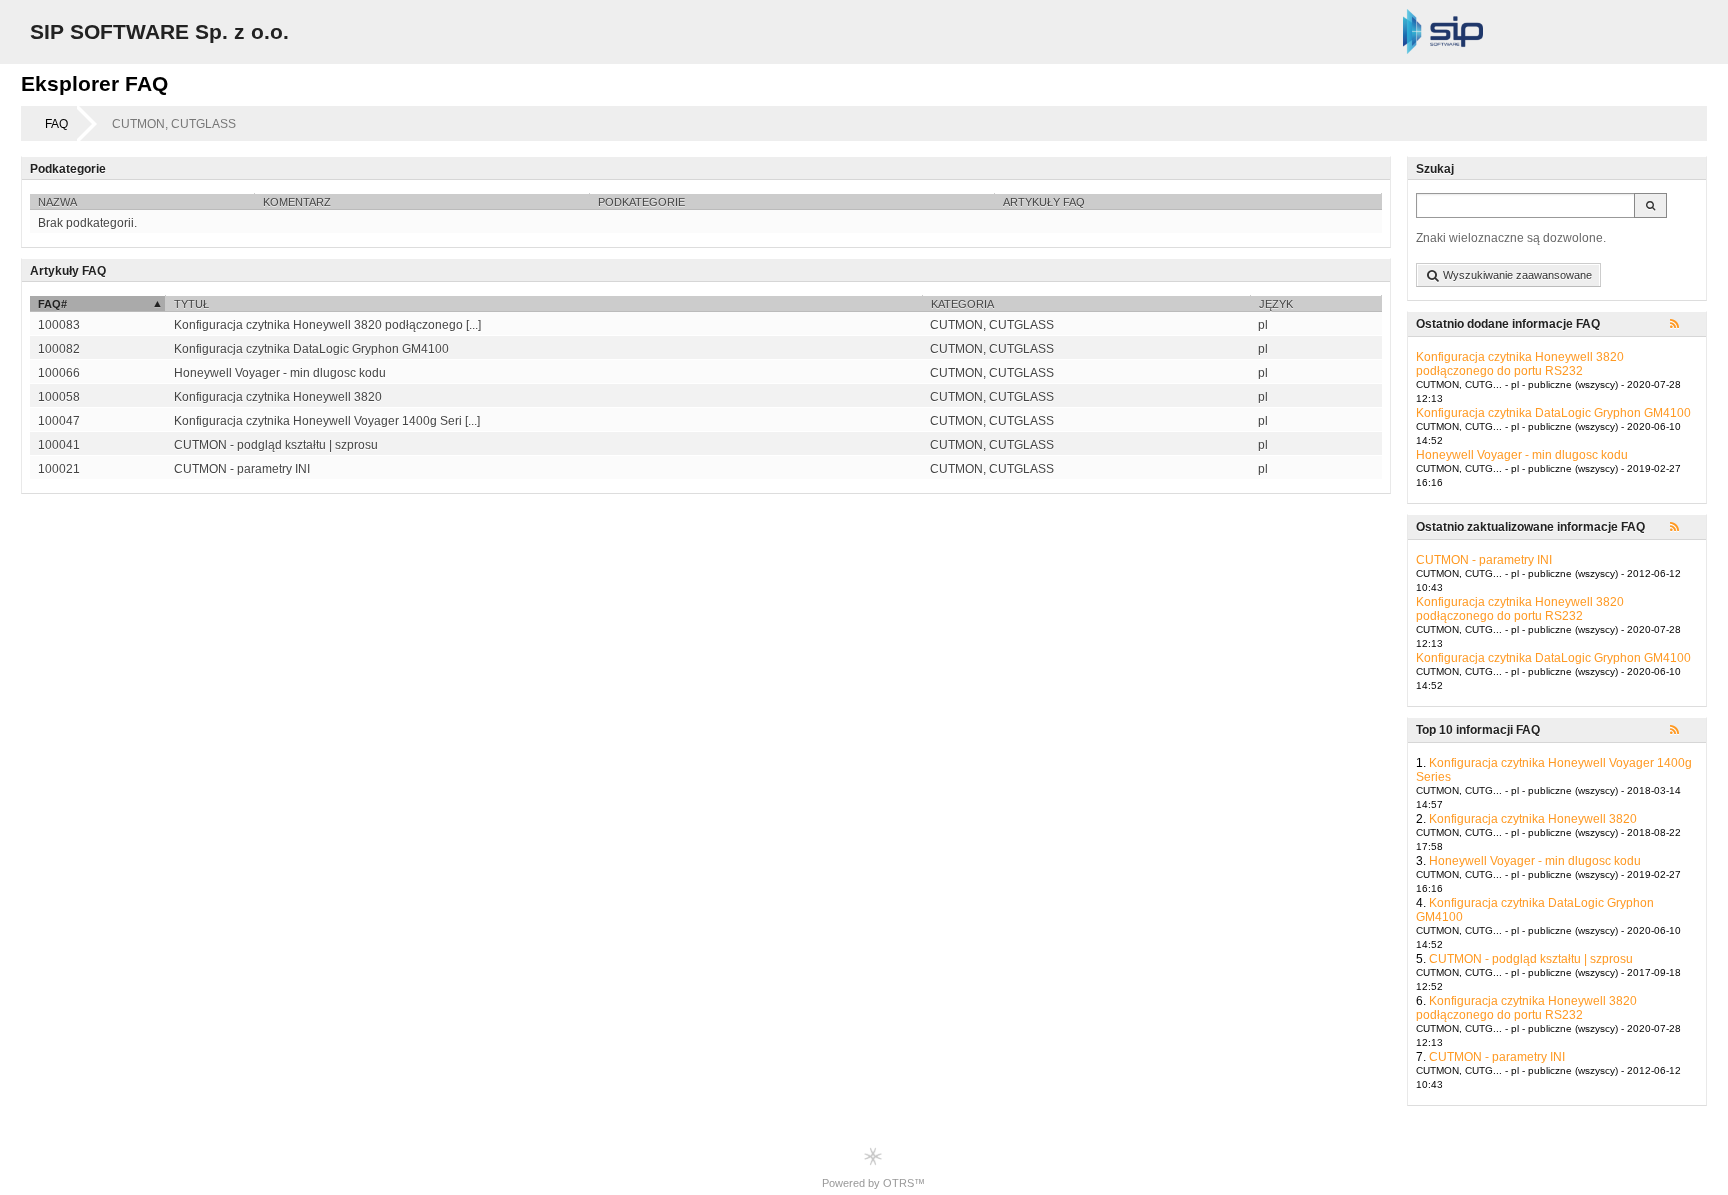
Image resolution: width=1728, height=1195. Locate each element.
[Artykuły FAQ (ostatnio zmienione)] (1684, 528)
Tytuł (191, 304)
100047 (59, 421)
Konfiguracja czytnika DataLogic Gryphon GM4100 (1553, 413)
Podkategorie (641, 202)
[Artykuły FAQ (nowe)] (1684, 325)
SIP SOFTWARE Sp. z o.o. (159, 31)
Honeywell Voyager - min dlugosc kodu (1522, 455)
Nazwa (57, 202)
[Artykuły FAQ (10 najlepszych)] (1684, 731)
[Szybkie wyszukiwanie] (1650, 205)
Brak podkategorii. (87, 223)
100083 (59, 325)
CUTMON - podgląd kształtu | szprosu (1531, 959)
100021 (59, 469)
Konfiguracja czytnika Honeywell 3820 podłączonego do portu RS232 (1520, 364)
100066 (59, 373)
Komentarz (297, 202)
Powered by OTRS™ (873, 1183)
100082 (59, 349)
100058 (59, 397)
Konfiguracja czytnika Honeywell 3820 (1533, 819)
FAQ (56, 124)
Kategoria (962, 304)
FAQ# (52, 304)
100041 (59, 445)
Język (1276, 304)
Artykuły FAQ (1044, 202)
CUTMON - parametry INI (1484, 560)
